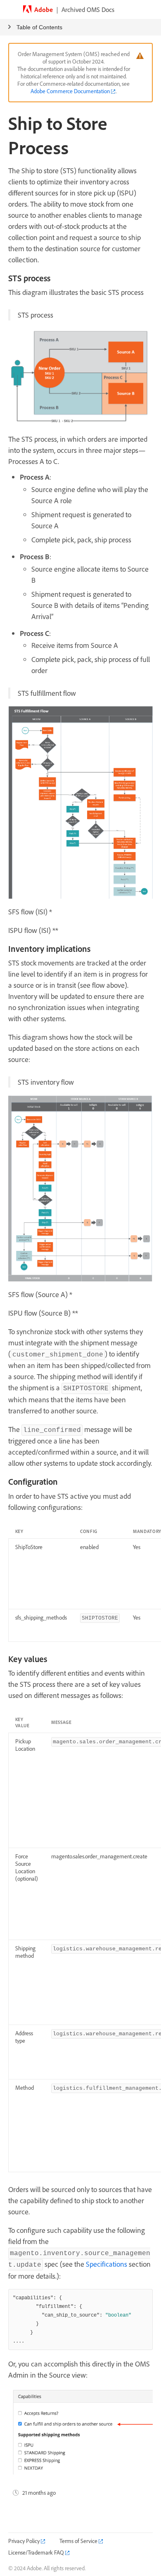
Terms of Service (78, 2541)
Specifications (107, 2264)
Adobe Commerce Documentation (70, 91)
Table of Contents (39, 27)
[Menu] (9, 9)
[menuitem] (27, 2541)
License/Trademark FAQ (36, 2552)
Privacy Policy (24, 2541)
